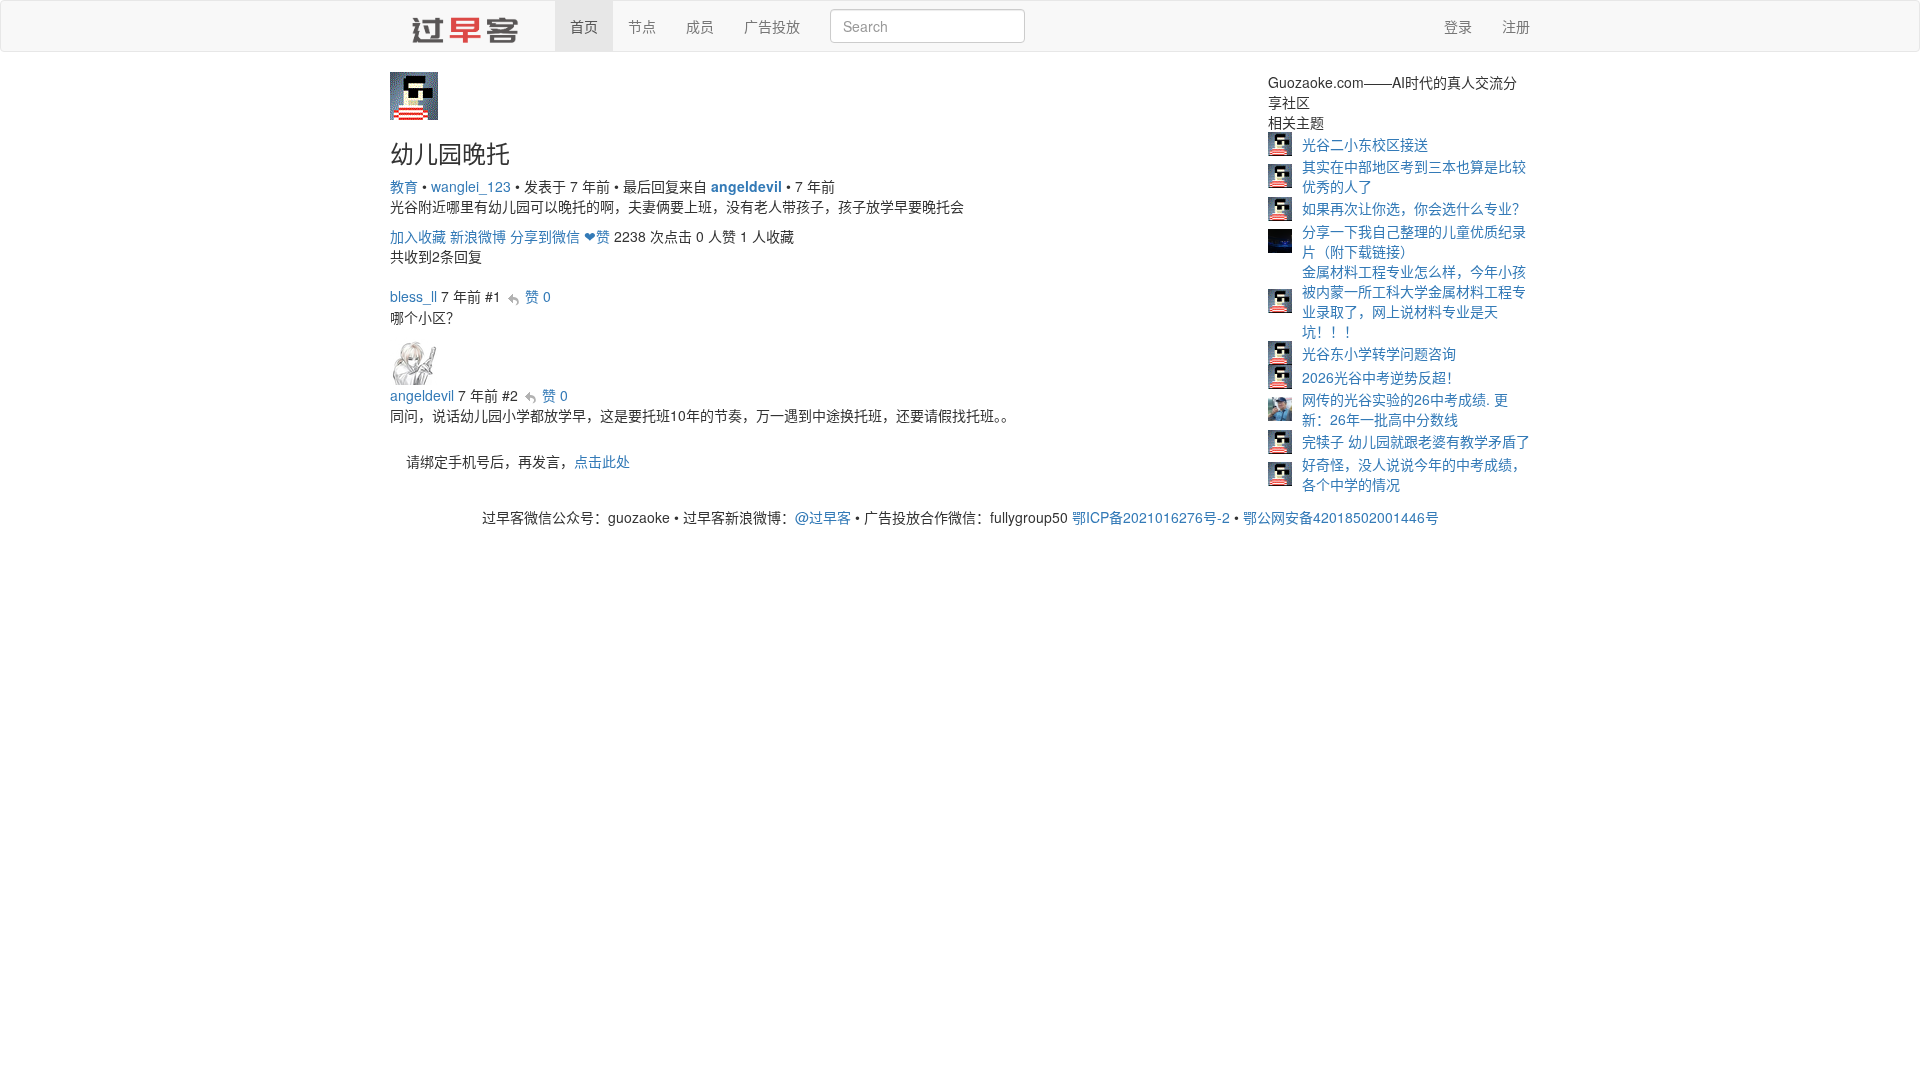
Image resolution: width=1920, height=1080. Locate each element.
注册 (1516, 26)
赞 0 (538, 296)
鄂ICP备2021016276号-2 (1151, 517)
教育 (404, 186)
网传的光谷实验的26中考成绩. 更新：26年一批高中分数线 (1405, 409)
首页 (584, 26)
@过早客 (823, 517)
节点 (642, 26)
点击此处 (602, 461)
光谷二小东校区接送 (1365, 144)
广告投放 (772, 26)
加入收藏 (418, 236)
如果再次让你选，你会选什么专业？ (1414, 208)
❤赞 (597, 236)
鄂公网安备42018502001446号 (1341, 517)
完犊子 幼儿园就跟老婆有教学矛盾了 (1416, 441)
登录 (1458, 26)
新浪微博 (478, 236)
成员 (700, 26)
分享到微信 (545, 236)
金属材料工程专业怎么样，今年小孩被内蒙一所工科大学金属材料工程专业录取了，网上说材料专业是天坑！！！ (1414, 301)
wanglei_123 (471, 186)
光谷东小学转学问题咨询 (1379, 353)
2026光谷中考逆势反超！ (1381, 377)
